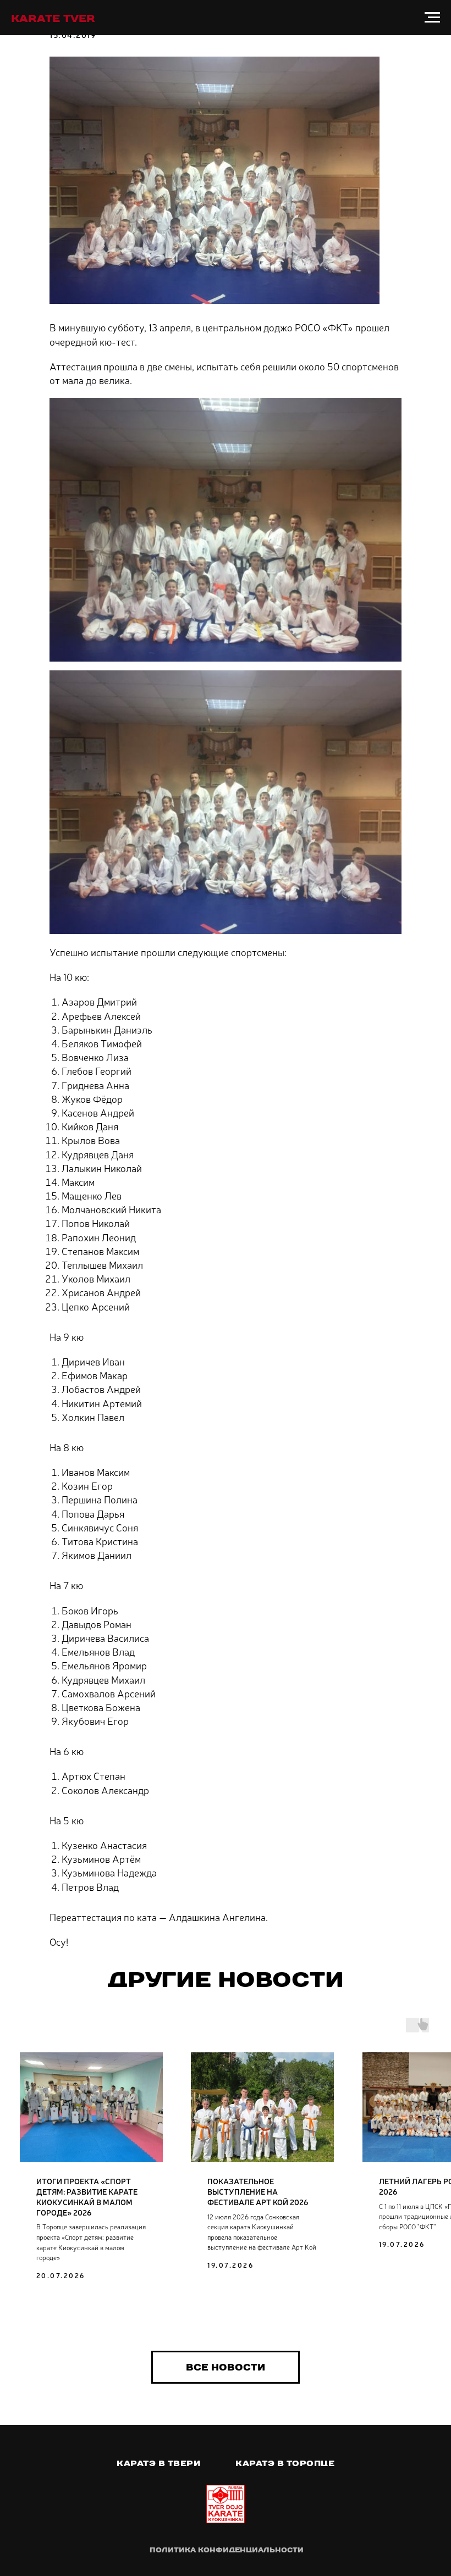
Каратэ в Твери (158, 2463)
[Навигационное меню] (432, 18)
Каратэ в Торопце (285, 2463)
